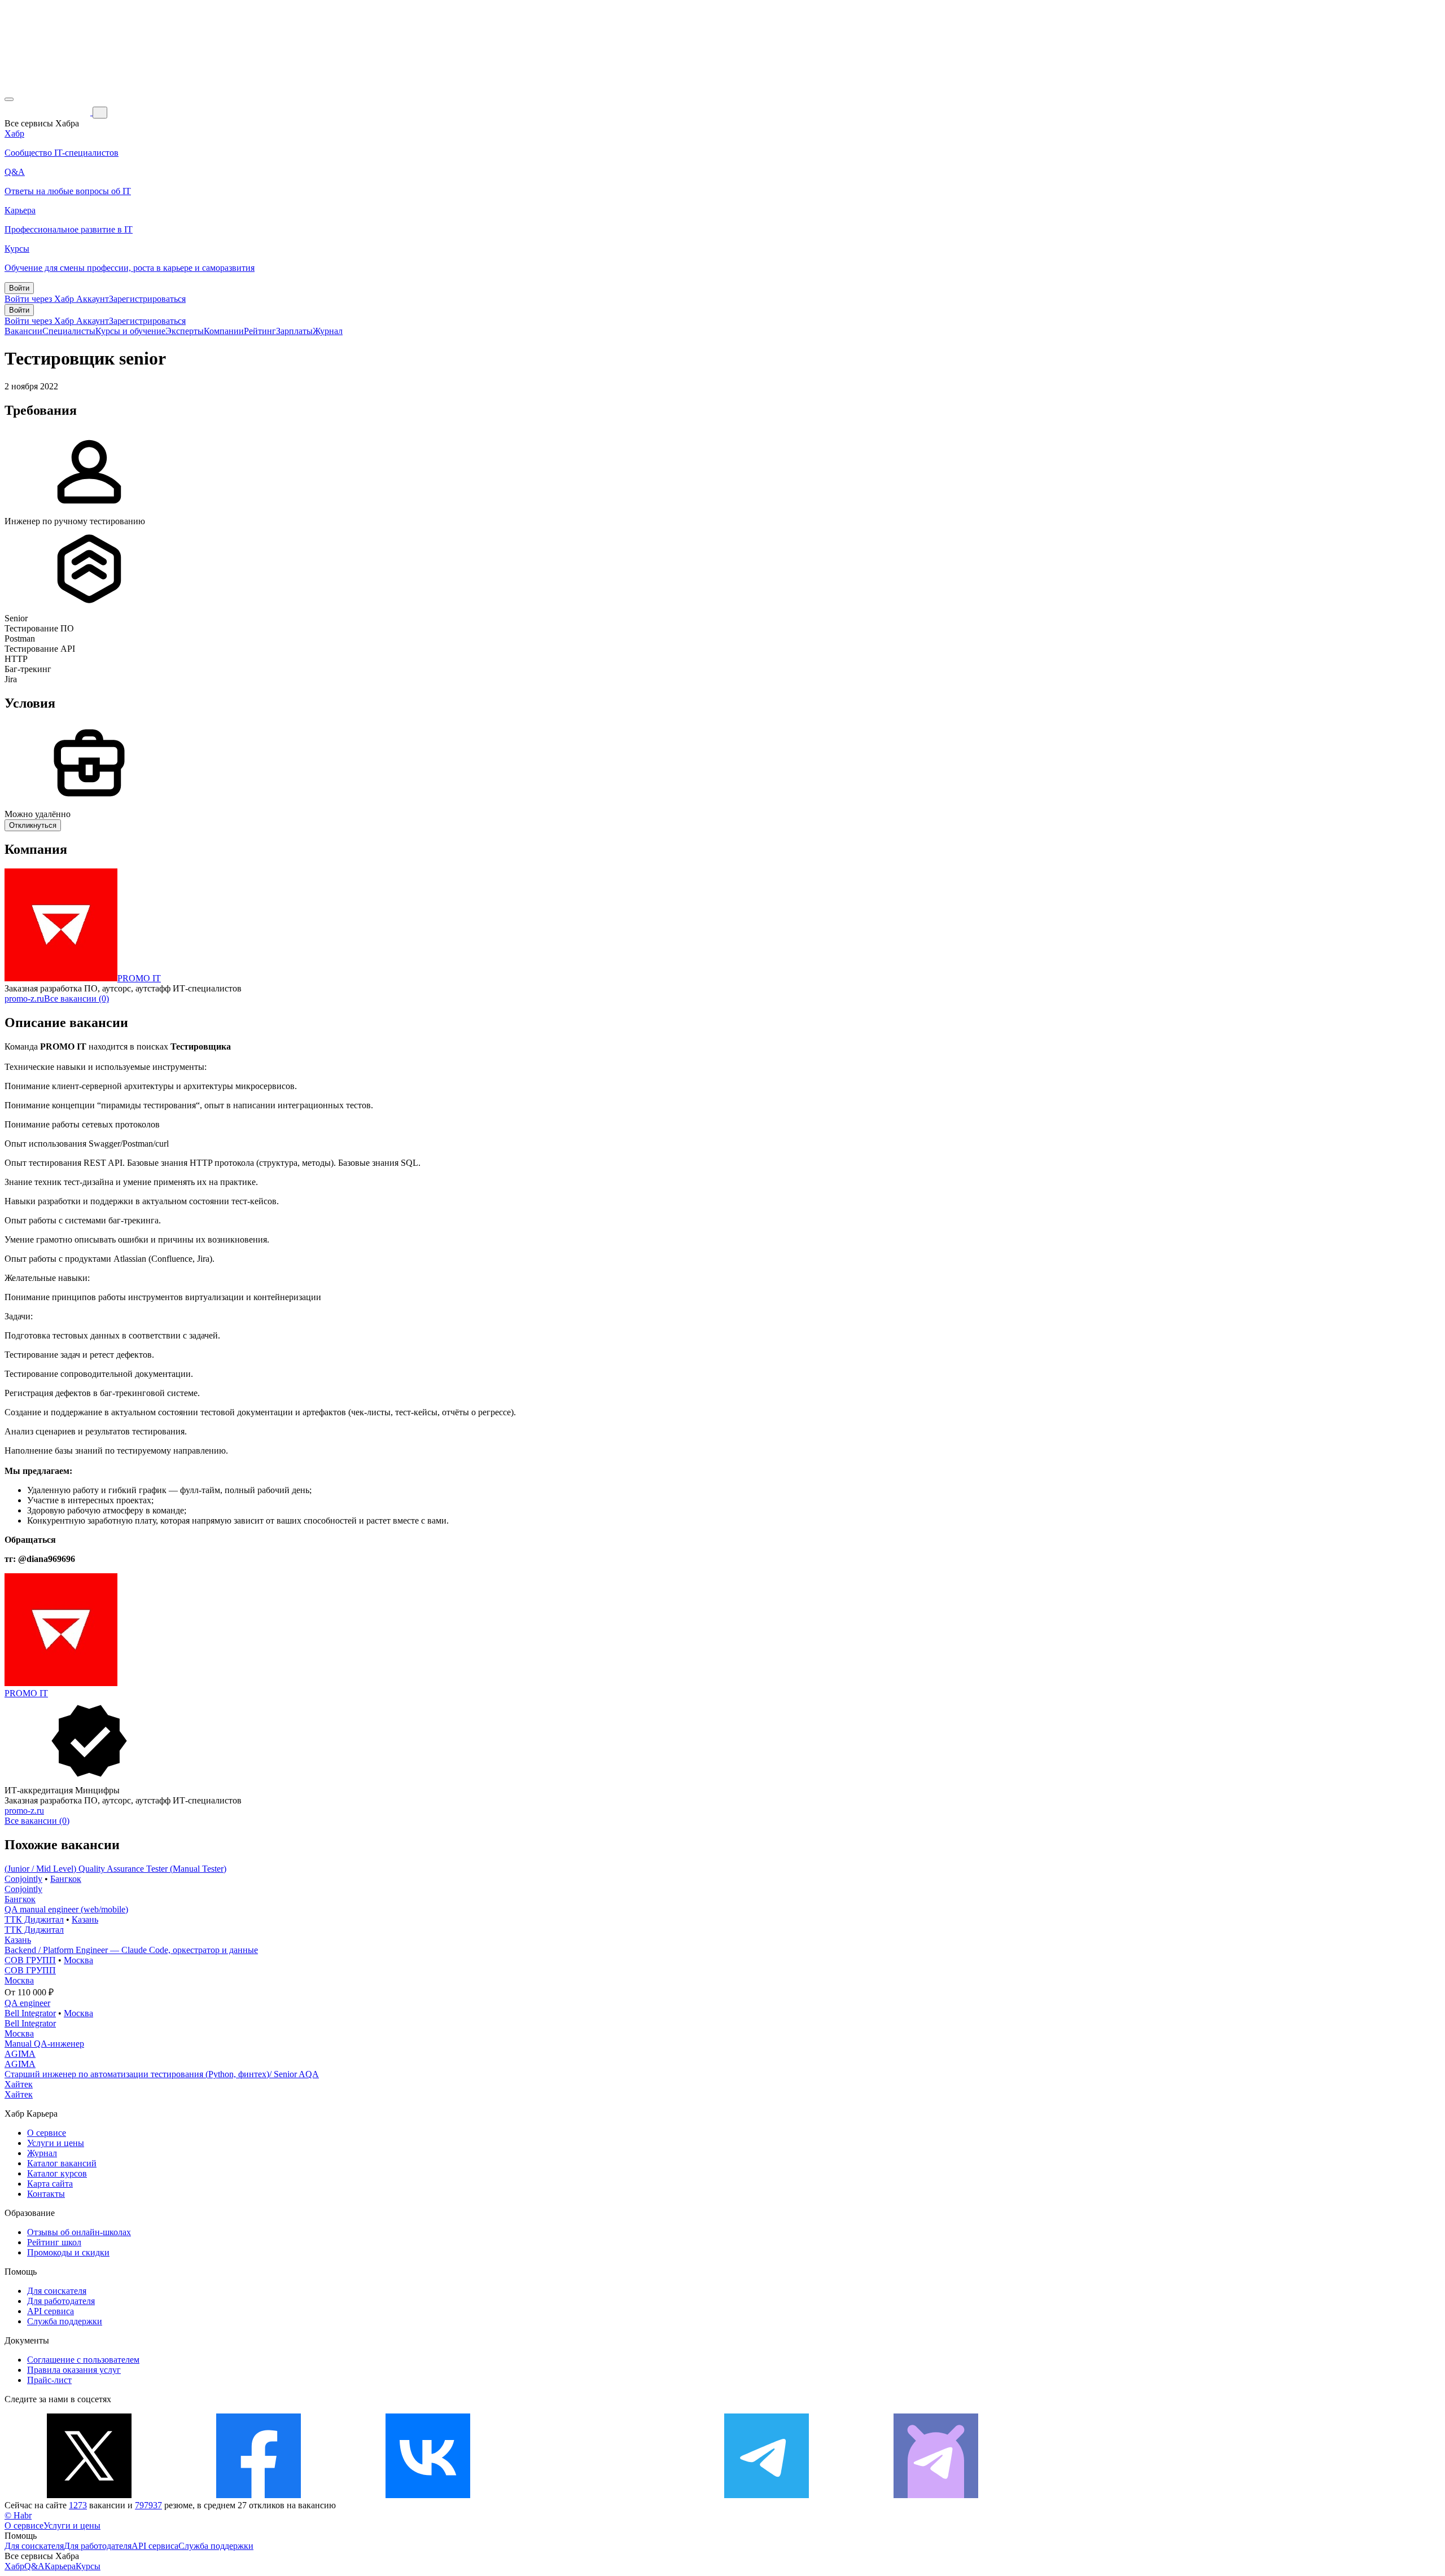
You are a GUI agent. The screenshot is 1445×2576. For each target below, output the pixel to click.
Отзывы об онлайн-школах (79, 2232)
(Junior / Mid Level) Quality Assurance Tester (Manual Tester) (115, 1869)
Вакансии (23, 331)
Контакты (46, 2194)
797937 (148, 2505)
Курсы (88, 2566)
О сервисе (47, 2133)
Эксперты (185, 331)
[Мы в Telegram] (767, 2495)
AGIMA (20, 2054)
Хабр (14, 2566)
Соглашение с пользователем (83, 2360)
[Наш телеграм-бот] (936, 2495)
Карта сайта (50, 2184)
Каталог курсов (57, 2173)
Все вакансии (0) (76, 999)
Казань (85, 1919)
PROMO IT (139, 978)
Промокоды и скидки (68, 2252)
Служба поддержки (65, 2321)
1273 (78, 2505)
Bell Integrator (30, 2013)
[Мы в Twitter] (89, 2495)
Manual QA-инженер (44, 2044)
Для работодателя (61, 2301)
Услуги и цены (56, 2143)
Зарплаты (294, 331)
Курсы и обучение (130, 331)
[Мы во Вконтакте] (428, 2495)
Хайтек (19, 2084)
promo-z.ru (24, 999)
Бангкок (66, 1879)
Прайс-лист (49, 2380)
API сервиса (51, 2311)
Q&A (34, 2566)
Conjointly (23, 1879)
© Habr (18, 2515)
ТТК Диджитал (34, 1919)
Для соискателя (57, 2291)
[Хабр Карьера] (49, 112)
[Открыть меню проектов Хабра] (9, 99)
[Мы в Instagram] (597, 2495)
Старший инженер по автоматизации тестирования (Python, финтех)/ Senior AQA (162, 2074)
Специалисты (69, 331)
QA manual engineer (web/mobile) (66, 1909)
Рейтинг (260, 331)
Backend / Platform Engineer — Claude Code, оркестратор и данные (131, 1950)
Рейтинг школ (54, 2242)
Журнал (328, 331)
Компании (224, 331)
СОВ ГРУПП (30, 1960)
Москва (78, 1960)
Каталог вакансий (62, 2163)
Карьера (60, 2566)
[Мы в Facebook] (259, 2495)
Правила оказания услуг (74, 2370)
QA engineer (27, 2003)
